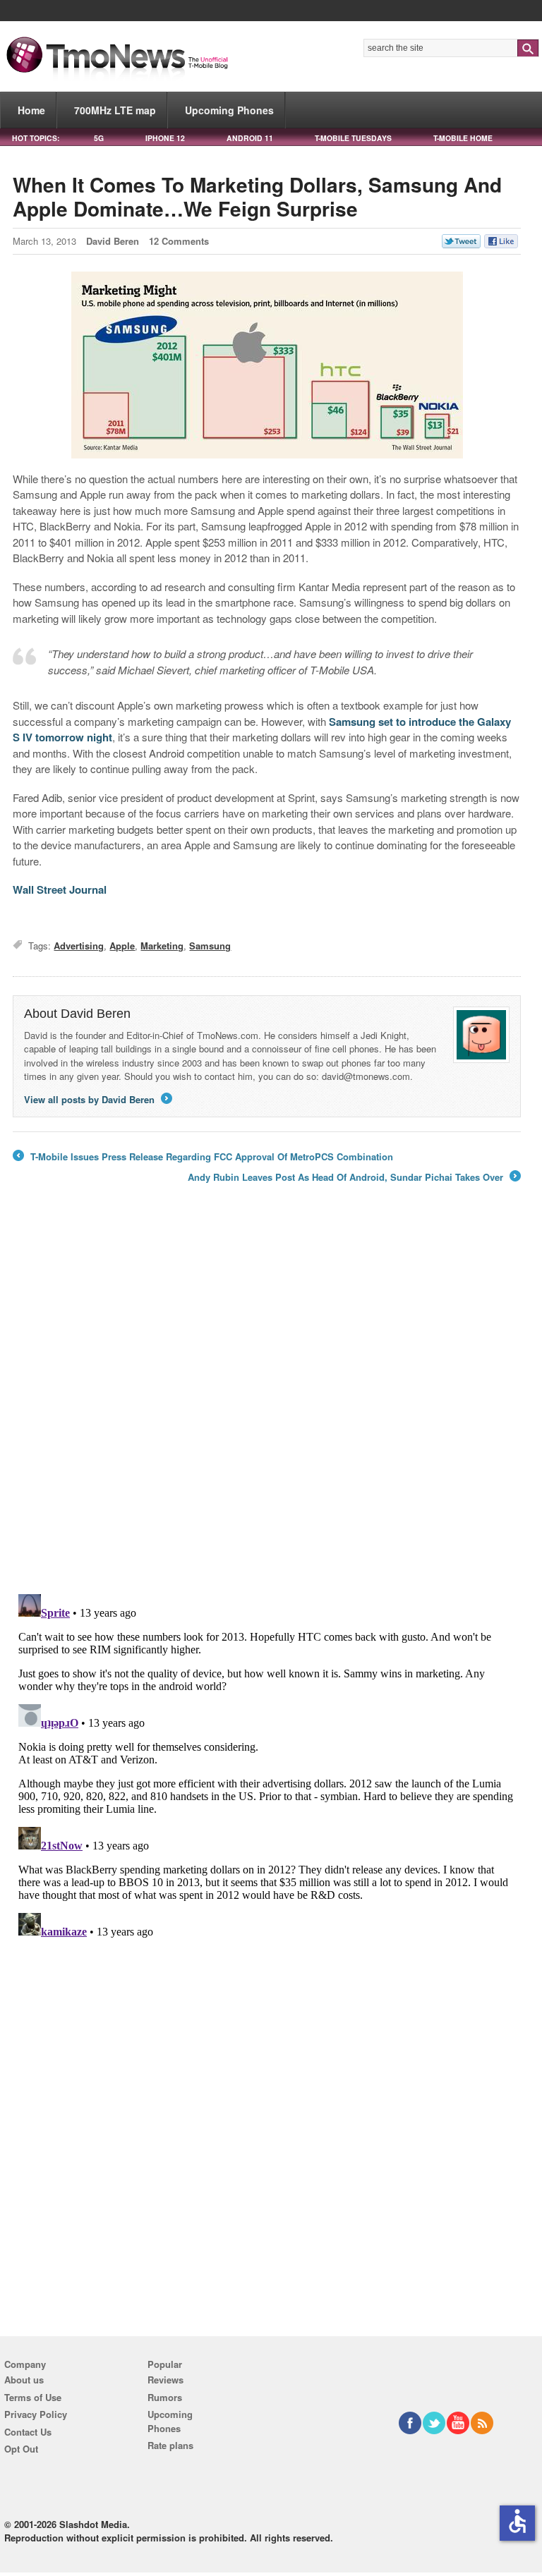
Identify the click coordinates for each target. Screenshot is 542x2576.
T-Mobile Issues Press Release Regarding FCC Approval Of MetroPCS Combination (203, 1157)
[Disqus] (267, 1765)
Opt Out (21, 2449)
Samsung (210, 946)
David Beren (113, 241)
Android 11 (250, 138)
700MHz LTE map (115, 110)
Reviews (165, 2380)
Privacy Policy (36, 2414)
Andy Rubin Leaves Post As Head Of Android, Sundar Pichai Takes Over (353, 1177)
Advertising (79, 946)
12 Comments (179, 241)
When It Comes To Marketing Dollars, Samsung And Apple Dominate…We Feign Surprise (257, 196)
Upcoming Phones (229, 110)
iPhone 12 (165, 138)
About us (24, 2380)
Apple (122, 946)
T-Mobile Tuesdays (353, 138)
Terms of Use (33, 2397)
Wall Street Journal (60, 889)
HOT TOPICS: (36, 138)
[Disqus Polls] (267, 1399)
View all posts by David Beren (97, 1099)
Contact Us (28, 2432)
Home (31, 110)
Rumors (165, 2397)
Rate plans (170, 2445)
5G (99, 138)
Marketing (162, 946)
